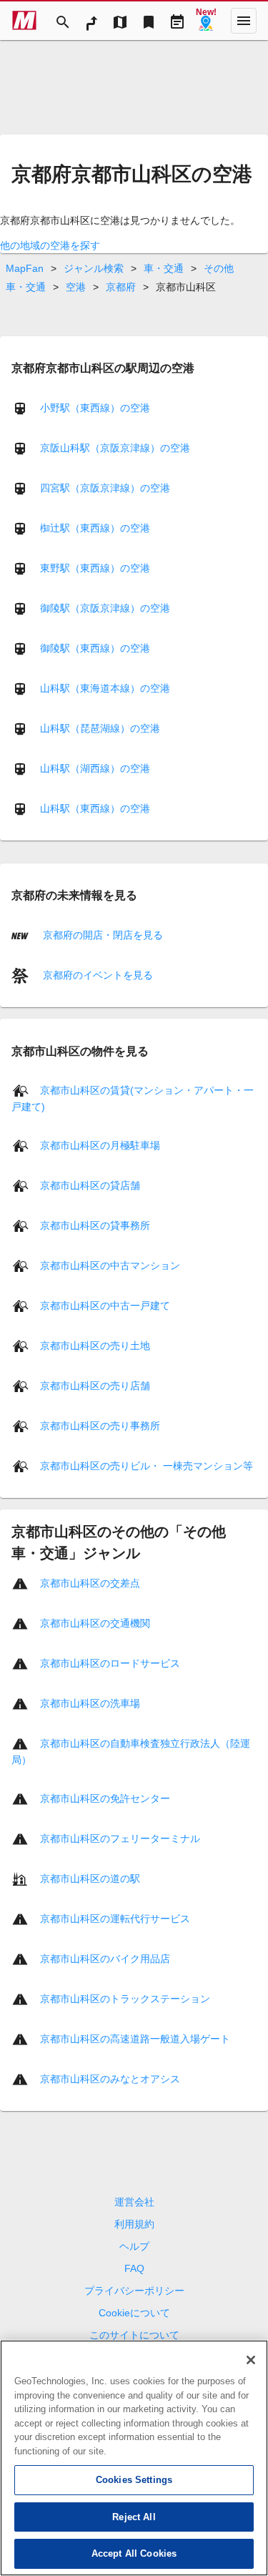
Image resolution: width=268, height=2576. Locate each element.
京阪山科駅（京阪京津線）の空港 (115, 448)
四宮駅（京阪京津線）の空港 (105, 488)
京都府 (121, 287)
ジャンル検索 (94, 268)
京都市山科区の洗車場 (90, 1703)
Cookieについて (134, 2313)
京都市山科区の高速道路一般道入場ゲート (135, 2039)
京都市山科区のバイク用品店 (105, 1959)
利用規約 (134, 2224)
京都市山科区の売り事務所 (100, 1426)
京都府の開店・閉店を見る (101, 935)
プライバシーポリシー (134, 2291)
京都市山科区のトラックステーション (125, 1999)
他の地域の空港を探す (50, 245)
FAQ (134, 2268)
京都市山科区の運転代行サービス (115, 1919)
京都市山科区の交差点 (90, 1583)
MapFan (25, 268)
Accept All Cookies (134, 2553)
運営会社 (134, 2202)
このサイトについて (134, 2335)
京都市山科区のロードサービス (110, 1663)
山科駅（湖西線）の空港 (95, 768)
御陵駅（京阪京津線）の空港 (105, 608)
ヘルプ (134, 2246)
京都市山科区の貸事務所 (95, 1225)
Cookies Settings (134, 2480)
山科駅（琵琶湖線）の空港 (100, 728)
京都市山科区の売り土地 (95, 1346)
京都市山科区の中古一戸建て (105, 1306)
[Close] (251, 2360)
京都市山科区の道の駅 (90, 1879)
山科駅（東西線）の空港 (95, 808)
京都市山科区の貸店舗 (90, 1185)
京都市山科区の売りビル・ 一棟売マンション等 (147, 1466)
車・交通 (164, 268)
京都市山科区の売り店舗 (95, 1386)
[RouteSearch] (91, 21)
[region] (134, 2458)
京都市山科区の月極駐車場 (100, 1145)
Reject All (134, 2517)
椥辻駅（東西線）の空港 (95, 528)
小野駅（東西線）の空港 (95, 408)
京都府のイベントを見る (96, 975)
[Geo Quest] (206, 21)
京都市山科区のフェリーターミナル (120, 1838)
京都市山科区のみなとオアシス (110, 2079)
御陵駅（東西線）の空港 (95, 648)
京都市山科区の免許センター (105, 1798)
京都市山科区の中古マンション (110, 1265)
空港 (76, 287)
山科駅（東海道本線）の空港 (105, 688)
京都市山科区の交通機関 (95, 1623)
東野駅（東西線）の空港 (95, 568)
